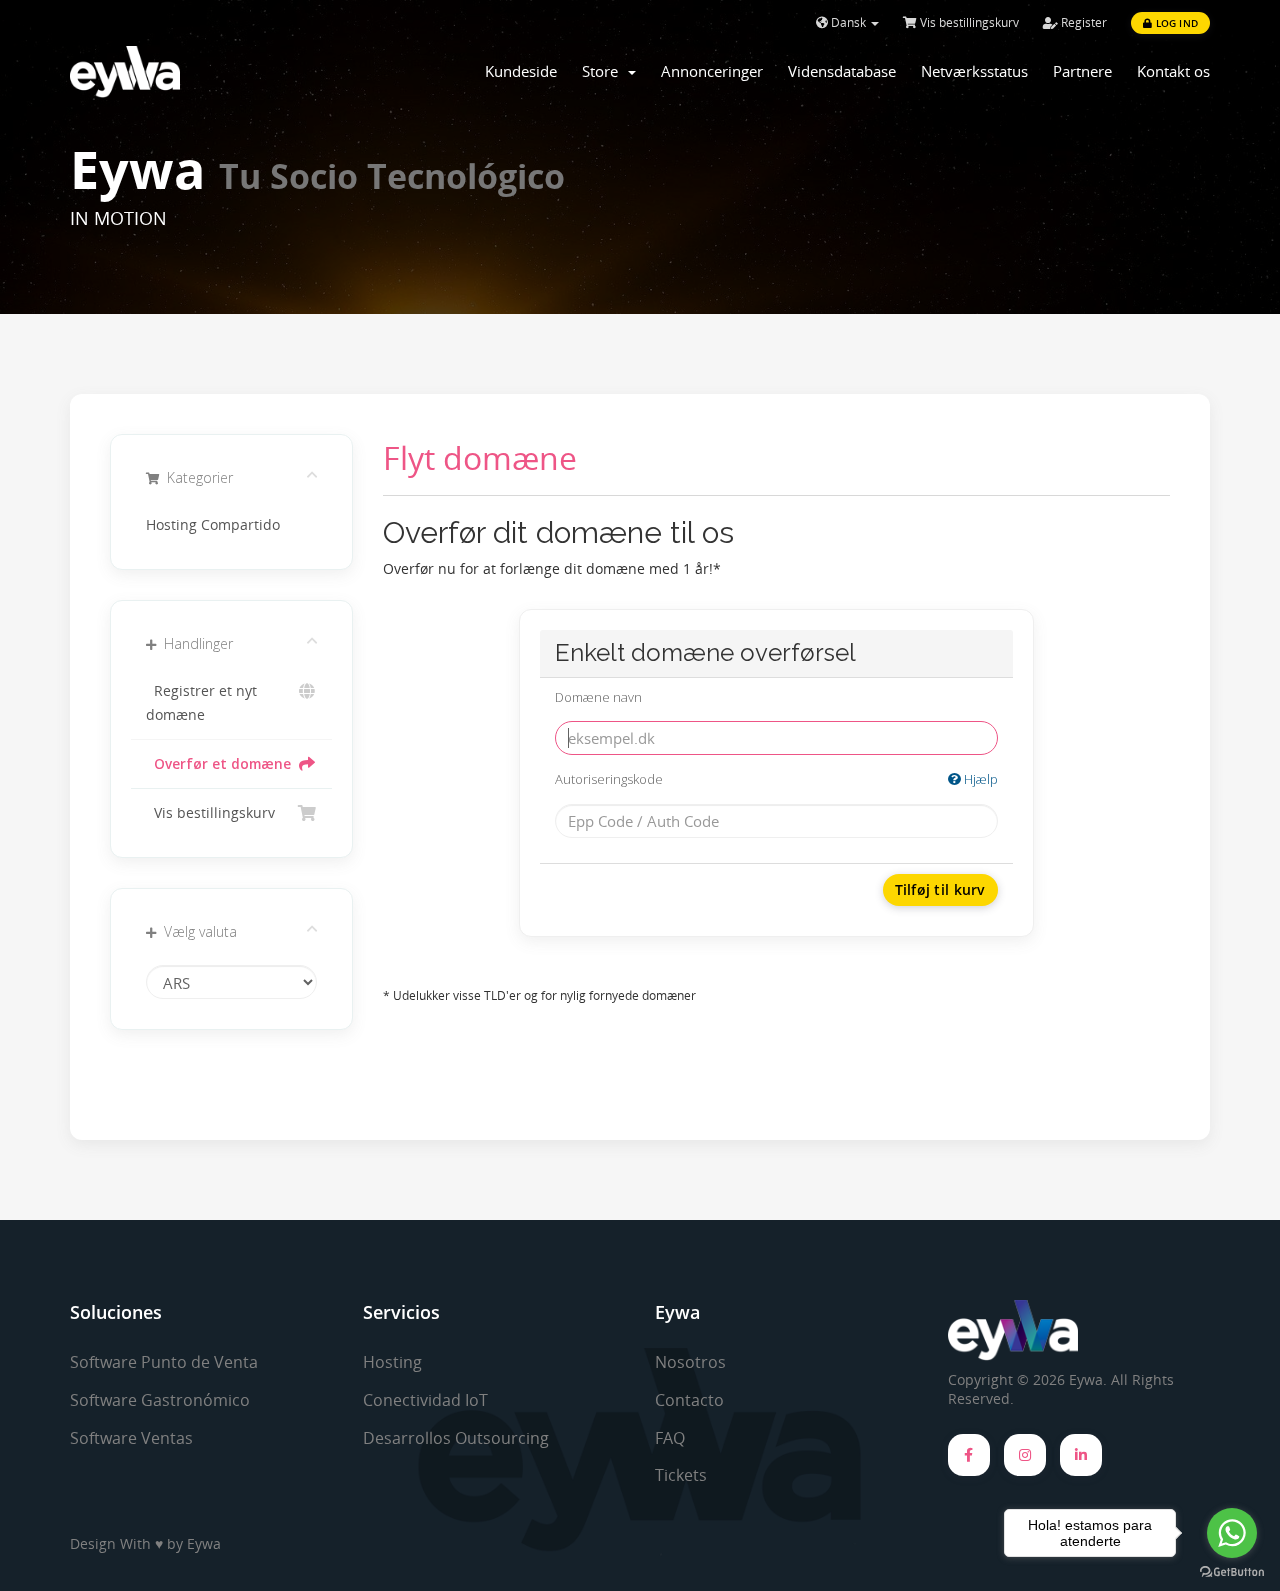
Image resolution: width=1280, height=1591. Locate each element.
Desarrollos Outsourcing (456, 1438)
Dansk (848, 22)
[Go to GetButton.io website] (1232, 1571)
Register (1082, 22)
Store (604, 71)
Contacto (689, 1400)
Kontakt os (1173, 71)
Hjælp (979, 779)
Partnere (1082, 71)
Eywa (204, 1543)
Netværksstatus (974, 71)
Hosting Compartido (213, 525)
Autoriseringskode (776, 779)
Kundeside (521, 71)
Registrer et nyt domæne (201, 703)
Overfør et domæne (218, 764)
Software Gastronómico (160, 1400)
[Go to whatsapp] (1232, 1533)
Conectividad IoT (425, 1400)
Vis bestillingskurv (968, 22)
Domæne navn (598, 697)
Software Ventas (131, 1438)
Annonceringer (712, 71)
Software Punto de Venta (164, 1362)
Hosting (392, 1362)
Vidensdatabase (842, 71)
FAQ (670, 1438)
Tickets (681, 1475)
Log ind (1175, 23)
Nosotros (690, 1362)
